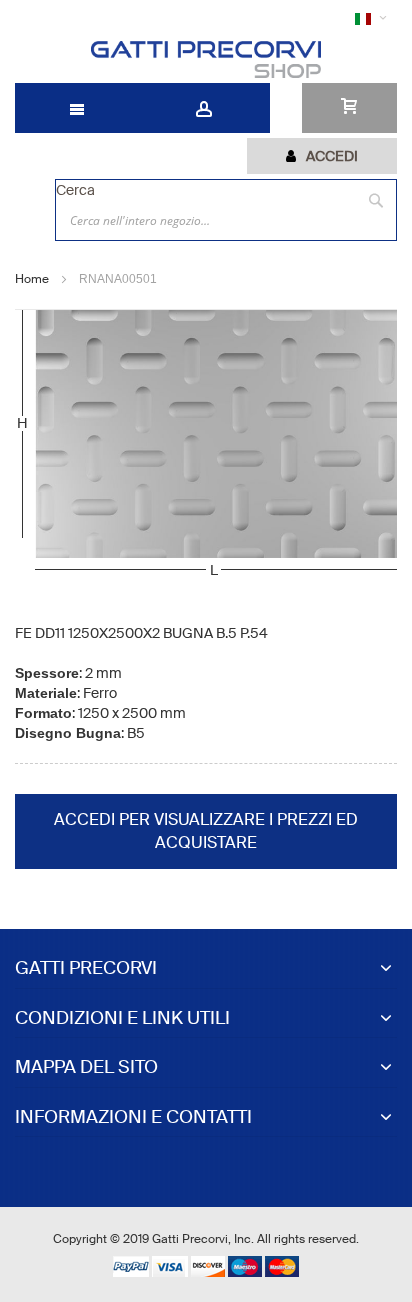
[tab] (322, 156)
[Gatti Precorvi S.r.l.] (205, 59)
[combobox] (226, 220)
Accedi (332, 156)
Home (32, 279)
